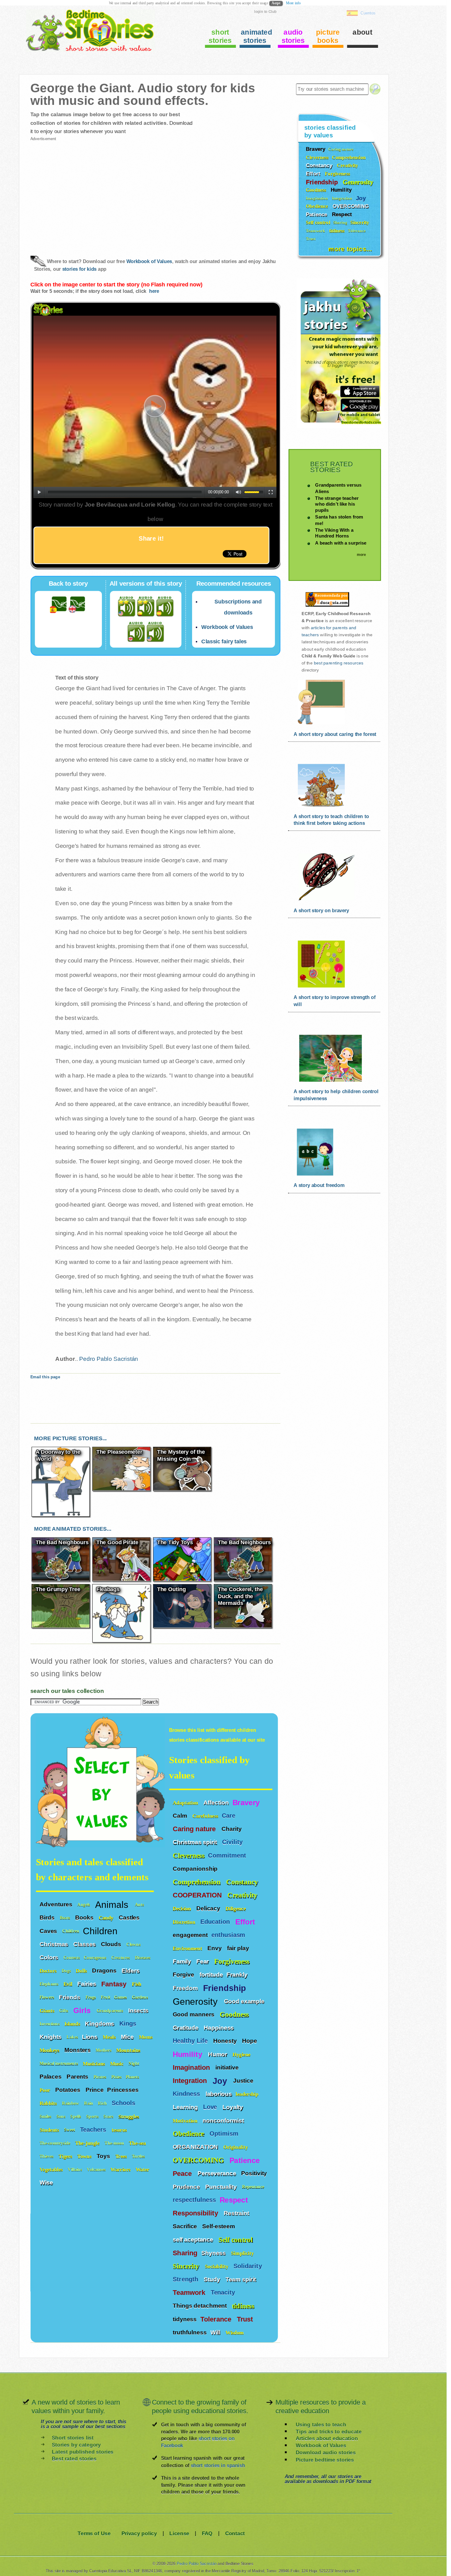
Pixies (117, 2077)
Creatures (121, 1958)
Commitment (228, 1855)
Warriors (121, 2170)
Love (211, 2107)
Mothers (104, 2050)
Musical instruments (60, 2063)
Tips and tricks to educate (329, 2431)
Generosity (197, 2001)
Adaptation (186, 1803)
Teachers (94, 2130)
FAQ (207, 2534)
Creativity (243, 1895)
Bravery (246, 1802)
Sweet (70, 2130)
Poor (46, 2090)
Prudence (187, 2187)
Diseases (143, 1958)
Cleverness (189, 1855)
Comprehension (198, 1882)
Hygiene (242, 2054)
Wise (47, 2183)
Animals (113, 1904)
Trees (122, 2156)
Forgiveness (233, 1961)
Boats (66, 1918)
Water (143, 2170)
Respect (235, 2200)
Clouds (112, 1944)
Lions (91, 2037)
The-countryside (56, 2143)
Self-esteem (219, 2226)
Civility (233, 1842)
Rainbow (71, 2103)
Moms (146, 2037)
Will (216, 2332)
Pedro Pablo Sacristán (109, 1359)
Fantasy (115, 1984)
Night (134, 2063)
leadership (247, 2094)
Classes (85, 1944)
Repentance (254, 2187)
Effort (246, 1922)
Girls (83, 2011)
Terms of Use (94, 2534)
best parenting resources (339, 663)
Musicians (95, 2063)
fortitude (211, 1974)
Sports (93, 2117)
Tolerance (217, 2319)
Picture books (328, 36)
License (179, 2534)
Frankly (238, 1974)
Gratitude (186, 2027)
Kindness (187, 2094)
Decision (183, 1909)
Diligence (236, 1909)
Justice (244, 2080)
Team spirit (241, 2279)
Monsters (78, 2050)
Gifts (64, 2010)
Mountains (129, 2050)
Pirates (101, 2077)
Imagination (192, 2068)
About (362, 32)
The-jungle (88, 2143)
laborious (219, 2094)
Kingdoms (100, 2023)
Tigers (66, 2156)
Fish (137, 1984)
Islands (73, 2024)
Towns (85, 2156)
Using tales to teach (321, 2424)
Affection (216, 1802)
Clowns (134, 1944)
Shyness (214, 2253)
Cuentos (368, 13)
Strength (186, 2279)
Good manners (194, 2014)
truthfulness (190, 2332)
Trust (246, 2319)
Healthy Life (191, 2041)
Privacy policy (139, 2534)
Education (216, 1921)
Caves (49, 1931)
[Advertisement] (92, 193)
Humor (218, 2054)
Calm (181, 1816)
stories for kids (79, 269)
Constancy (243, 1882)
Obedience (189, 2133)
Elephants (50, 1984)
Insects (139, 2010)
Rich (103, 2103)
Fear (203, 1961)
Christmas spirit (196, 1842)
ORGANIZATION (196, 2147)
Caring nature (195, 1829)
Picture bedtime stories (325, 2460)
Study (213, 2279)
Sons (62, 2117)
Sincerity (187, 2266)
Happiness (220, 2027)
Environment (188, 1948)
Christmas (55, 1944)
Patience (246, 2160)
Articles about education (327, 2438)
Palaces (51, 2076)
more (361, 555)
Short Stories (220, 36)
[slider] (254, 492)
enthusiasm (228, 1935)
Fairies (87, 1984)
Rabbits (49, 2103)
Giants (48, 2010)
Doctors (49, 1971)
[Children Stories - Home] (85, 50)
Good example (245, 2001)
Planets (133, 2077)
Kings (129, 2024)
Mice (128, 2037)
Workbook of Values (149, 262)
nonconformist (223, 2120)
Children (71, 1931)
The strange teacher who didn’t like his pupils (337, 504)
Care (229, 1816)
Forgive (184, 1974)
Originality (236, 2147)
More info (293, 3)
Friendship (226, 1988)
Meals (110, 2037)
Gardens (141, 1997)
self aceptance (194, 2239)
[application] (155, 407)
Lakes (72, 2037)
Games (121, 1997)
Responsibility (196, 2213)
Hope (250, 2041)
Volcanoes (97, 2170)
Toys (104, 2156)
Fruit (106, 1997)
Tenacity (224, 2293)
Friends (70, 1997)
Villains (75, 2170)
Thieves (47, 2156)
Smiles (46, 2117)
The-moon (115, 2143)
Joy (221, 2080)
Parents (78, 2076)
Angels (84, 1905)
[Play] (39, 492)
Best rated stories (74, 2459)
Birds (48, 1918)
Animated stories (256, 36)
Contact (235, 2534)
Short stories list (73, 2438)
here (154, 291)
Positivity (255, 2173)
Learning (186, 2107)
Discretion (185, 1922)
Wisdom (235, 2332)
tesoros (119, 2130)
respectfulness (194, 2200)
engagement (190, 1935)
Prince (95, 2090)
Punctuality (222, 2187)
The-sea (138, 2143)
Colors (50, 1957)
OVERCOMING (199, 2160)
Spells (76, 2117)
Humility (189, 2054)
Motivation (186, 2121)
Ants (140, 1905)
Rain (89, 2103)
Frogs (91, 1997)
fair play (238, 1948)
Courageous (96, 1958)
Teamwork (190, 2293)
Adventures (57, 1904)
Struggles (129, 2117)
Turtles (139, 2156)
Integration (191, 2081)
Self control (236, 2239)
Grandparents (111, 2010)
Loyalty (233, 2107)
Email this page (45, 1377)
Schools (124, 2103)
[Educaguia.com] (325, 607)
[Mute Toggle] (238, 492)
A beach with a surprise (341, 543)
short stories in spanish (218, 2465)
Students (50, 2130)
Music (118, 2063)
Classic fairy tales (224, 642)
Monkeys (50, 2050)
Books (85, 1918)
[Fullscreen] (271, 492)
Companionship (196, 1869)
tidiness (243, 2306)
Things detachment (200, 2306)
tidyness (185, 2319)
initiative (227, 2067)
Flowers (48, 1997)
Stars (109, 2117)
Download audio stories (326, 2453)
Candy (107, 1918)
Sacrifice (186, 2226)
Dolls (82, 1971)
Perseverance (218, 2173)
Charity (232, 1829)
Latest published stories (83, 2452)
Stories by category (76, 2445)
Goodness (235, 2014)
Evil (69, 1984)
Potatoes (68, 2090)
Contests (72, 1958)
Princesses (123, 2090)
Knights (51, 2037)
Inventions (50, 2024)
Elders (131, 1970)
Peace (183, 2173)
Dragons (105, 1970)
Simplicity (243, 2253)
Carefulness (205, 1816)
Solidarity (249, 2266)
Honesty (226, 2041)
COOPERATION (198, 1895)
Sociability (218, 2266)
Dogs (67, 1971)
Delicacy (209, 1908)
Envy (215, 1948)
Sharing (185, 2253)
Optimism (225, 2134)
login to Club (265, 11)
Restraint (237, 2213)
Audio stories (293, 36)
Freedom (186, 1988)
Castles (130, 1918)
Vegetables (52, 2170)
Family (183, 1961)
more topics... (350, 248)
